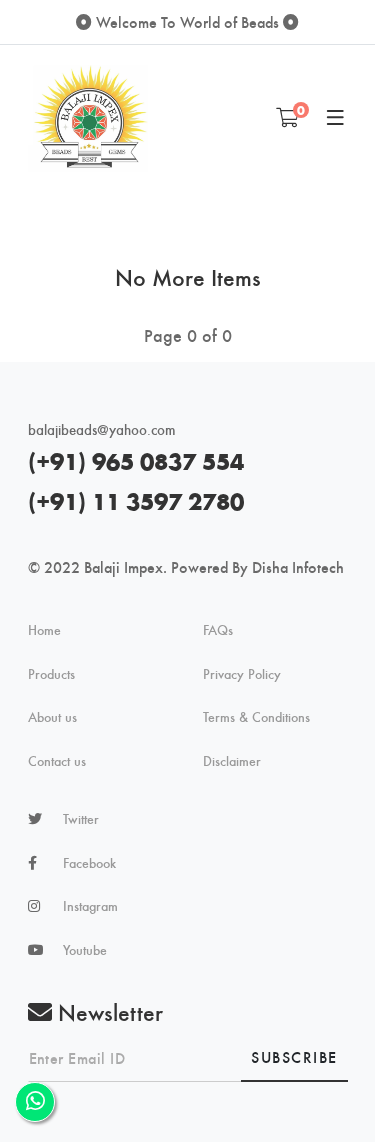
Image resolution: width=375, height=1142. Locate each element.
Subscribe (294, 1056)
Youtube (85, 950)
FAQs (218, 630)
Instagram (90, 906)
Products (51, 674)
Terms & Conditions (256, 717)
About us (52, 717)
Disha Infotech (298, 566)
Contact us (57, 761)
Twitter (81, 819)
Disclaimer (232, 761)
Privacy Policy (242, 674)
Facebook (89, 863)
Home (44, 630)
